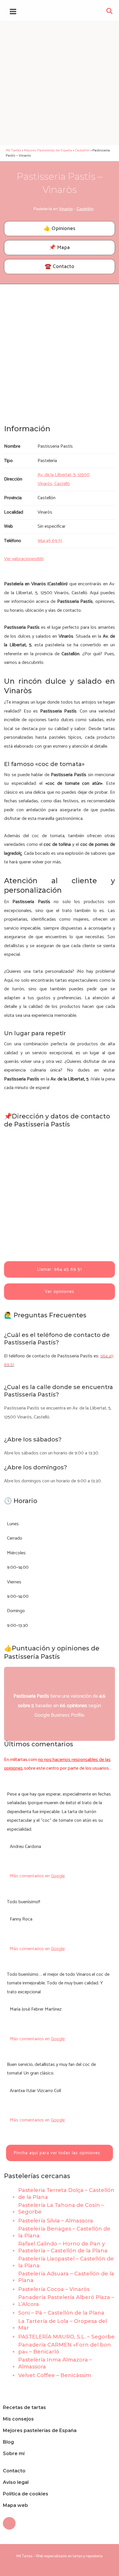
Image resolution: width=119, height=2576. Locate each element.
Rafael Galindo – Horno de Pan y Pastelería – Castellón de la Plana (63, 2247)
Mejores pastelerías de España (40, 2430)
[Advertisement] (59, 83)
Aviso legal (16, 2482)
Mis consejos (18, 2419)
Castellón (85, 209)
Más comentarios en (37, 1876)
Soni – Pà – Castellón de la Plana (61, 2313)
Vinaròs (66, 209)
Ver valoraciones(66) (24, 559)
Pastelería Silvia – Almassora (56, 2221)
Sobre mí (14, 2454)
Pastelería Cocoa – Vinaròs (54, 2289)
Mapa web (15, 2505)
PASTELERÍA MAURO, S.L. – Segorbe (66, 2337)
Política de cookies (26, 2494)
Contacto (14, 2471)
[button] (110, 13)
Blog (8, 2442)
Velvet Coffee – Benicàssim (55, 2375)
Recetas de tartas (24, 2407)
